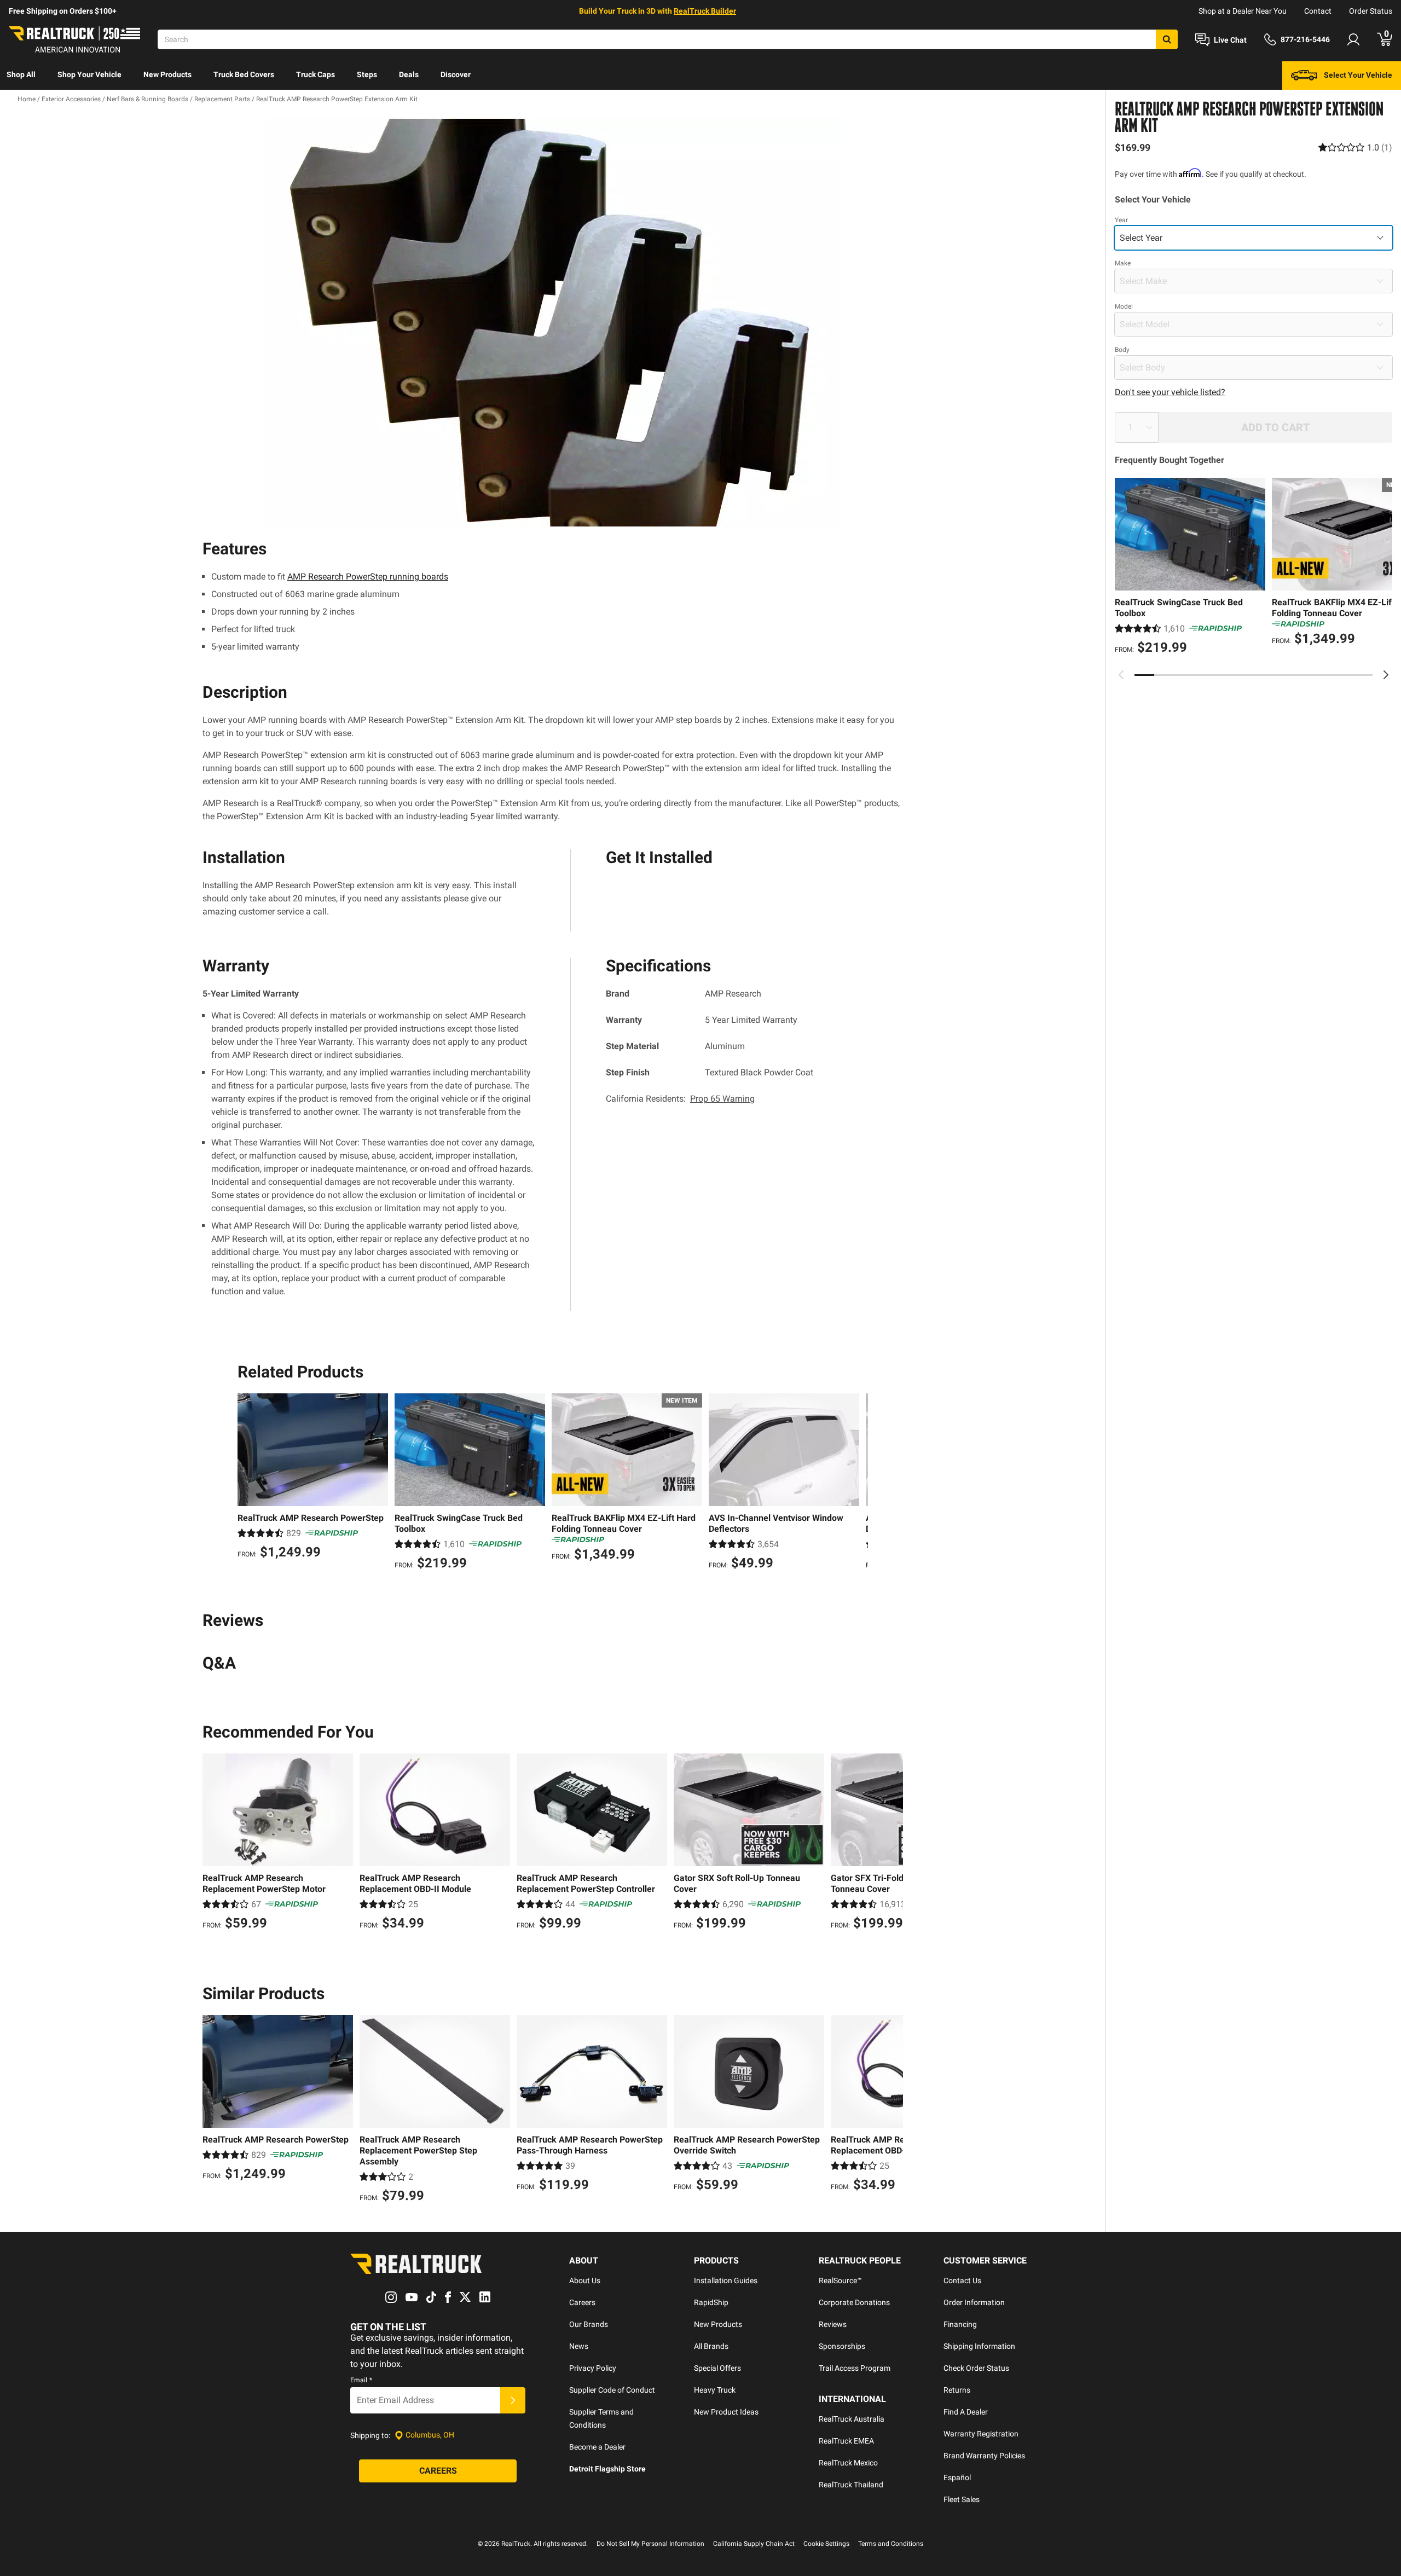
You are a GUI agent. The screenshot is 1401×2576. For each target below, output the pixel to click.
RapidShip (711, 2302)
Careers (582, 2302)
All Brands (711, 2346)
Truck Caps (315, 74)
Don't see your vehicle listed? (1170, 392)
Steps (367, 74)
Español (957, 2477)
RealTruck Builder (705, 11)
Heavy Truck (715, 2390)
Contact (1318, 11)
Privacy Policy (593, 2368)
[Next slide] (1386, 675)
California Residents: (680, 1099)
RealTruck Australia (852, 2419)
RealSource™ (840, 2280)
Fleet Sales (962, 2499)
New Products (167, 74)
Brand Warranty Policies (984, 2456)
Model (1124, 306)
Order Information (974, 2302)
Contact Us (962, 2280)
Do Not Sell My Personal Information (650, 2544)
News (579, 2346)
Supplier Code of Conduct (612, 2390)
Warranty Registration (981, 2434)
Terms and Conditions (891, 2544)
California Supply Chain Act (754, 2544)
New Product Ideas (726, 2412)
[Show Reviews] (1355, 147)
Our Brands (589, 2324)
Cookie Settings (826, 2544)
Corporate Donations (854, 2302)
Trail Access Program (855, 2368)
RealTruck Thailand (851, 2485)
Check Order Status (976, 2368)
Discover (456, 74)
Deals (409, 74)
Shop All (21, 74)
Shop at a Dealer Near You (1243, 11)
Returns (957, 2390)
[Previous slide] (1121, 675)
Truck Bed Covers (244, 74)
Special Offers (717, 2368)
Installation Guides (726, 2280)
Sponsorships (842, 2346)
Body (1122, 350)
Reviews (833, 2324)
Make (1123, 263)
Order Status (1371, 11)
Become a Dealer (597, 2447)
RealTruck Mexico (848, 2463)
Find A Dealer (966, 2412)
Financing (960, 2324)
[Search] (1167, 39)
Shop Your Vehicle (89, 74)
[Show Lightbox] (553, 322)
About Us (585, 2280)
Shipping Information (979, 2346)
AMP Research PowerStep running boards (368, 577)
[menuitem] (21, 76)
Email (361, 2380)
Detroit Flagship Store (607, 2469)
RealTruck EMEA (846, 2441)
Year (1121, 220)
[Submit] (513, 2400)
